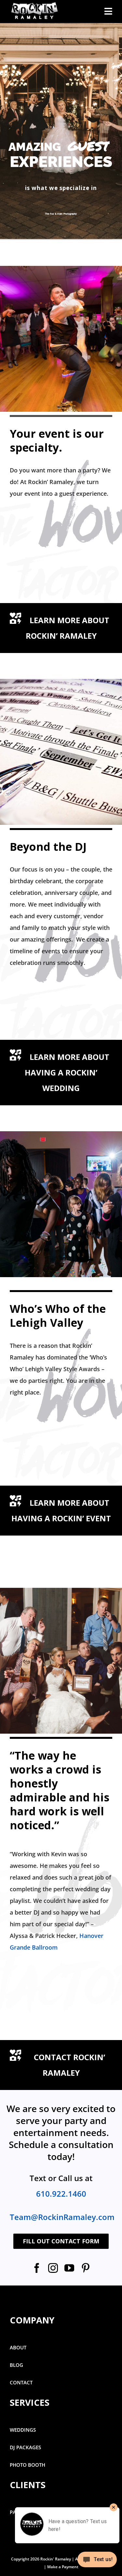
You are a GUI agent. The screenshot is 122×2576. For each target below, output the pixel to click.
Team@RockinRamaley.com (62, 2217)
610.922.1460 (61, 2194)
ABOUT (18, 2347)
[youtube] (69, 2268)
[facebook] (37, 2268)
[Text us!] (97, 2562)
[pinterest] (86, 2268)
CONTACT (21, 2382)
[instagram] (53, 2268)
